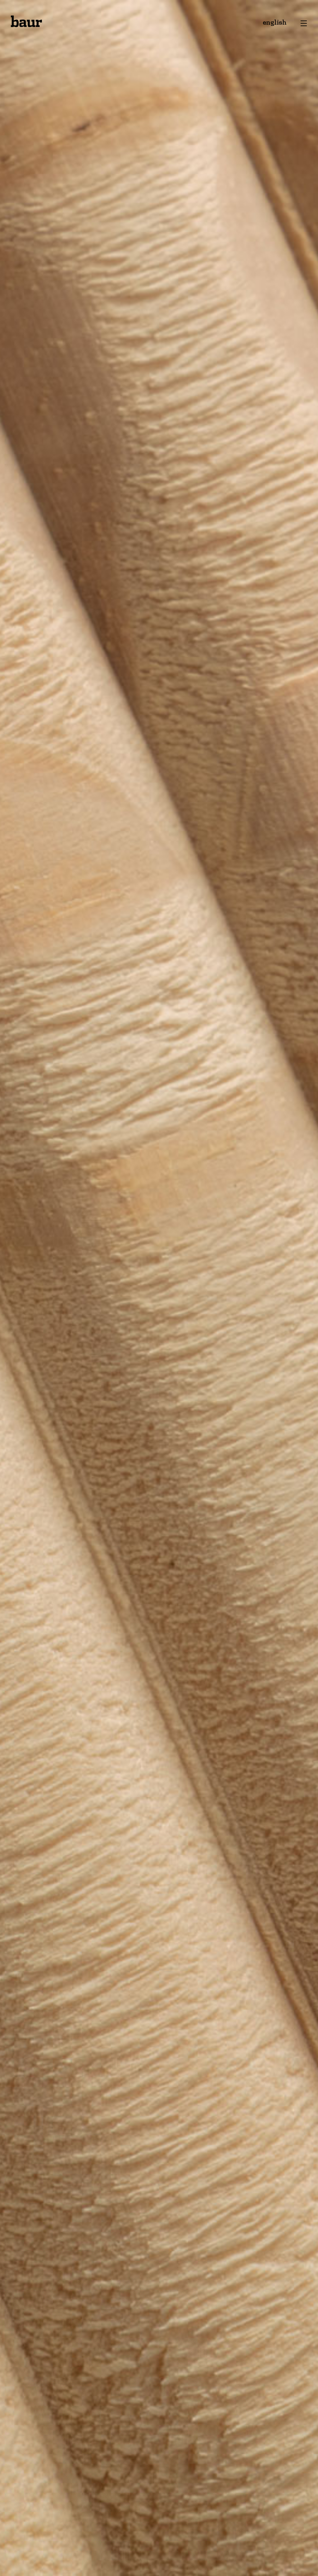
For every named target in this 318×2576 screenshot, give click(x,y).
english (275, 23)
